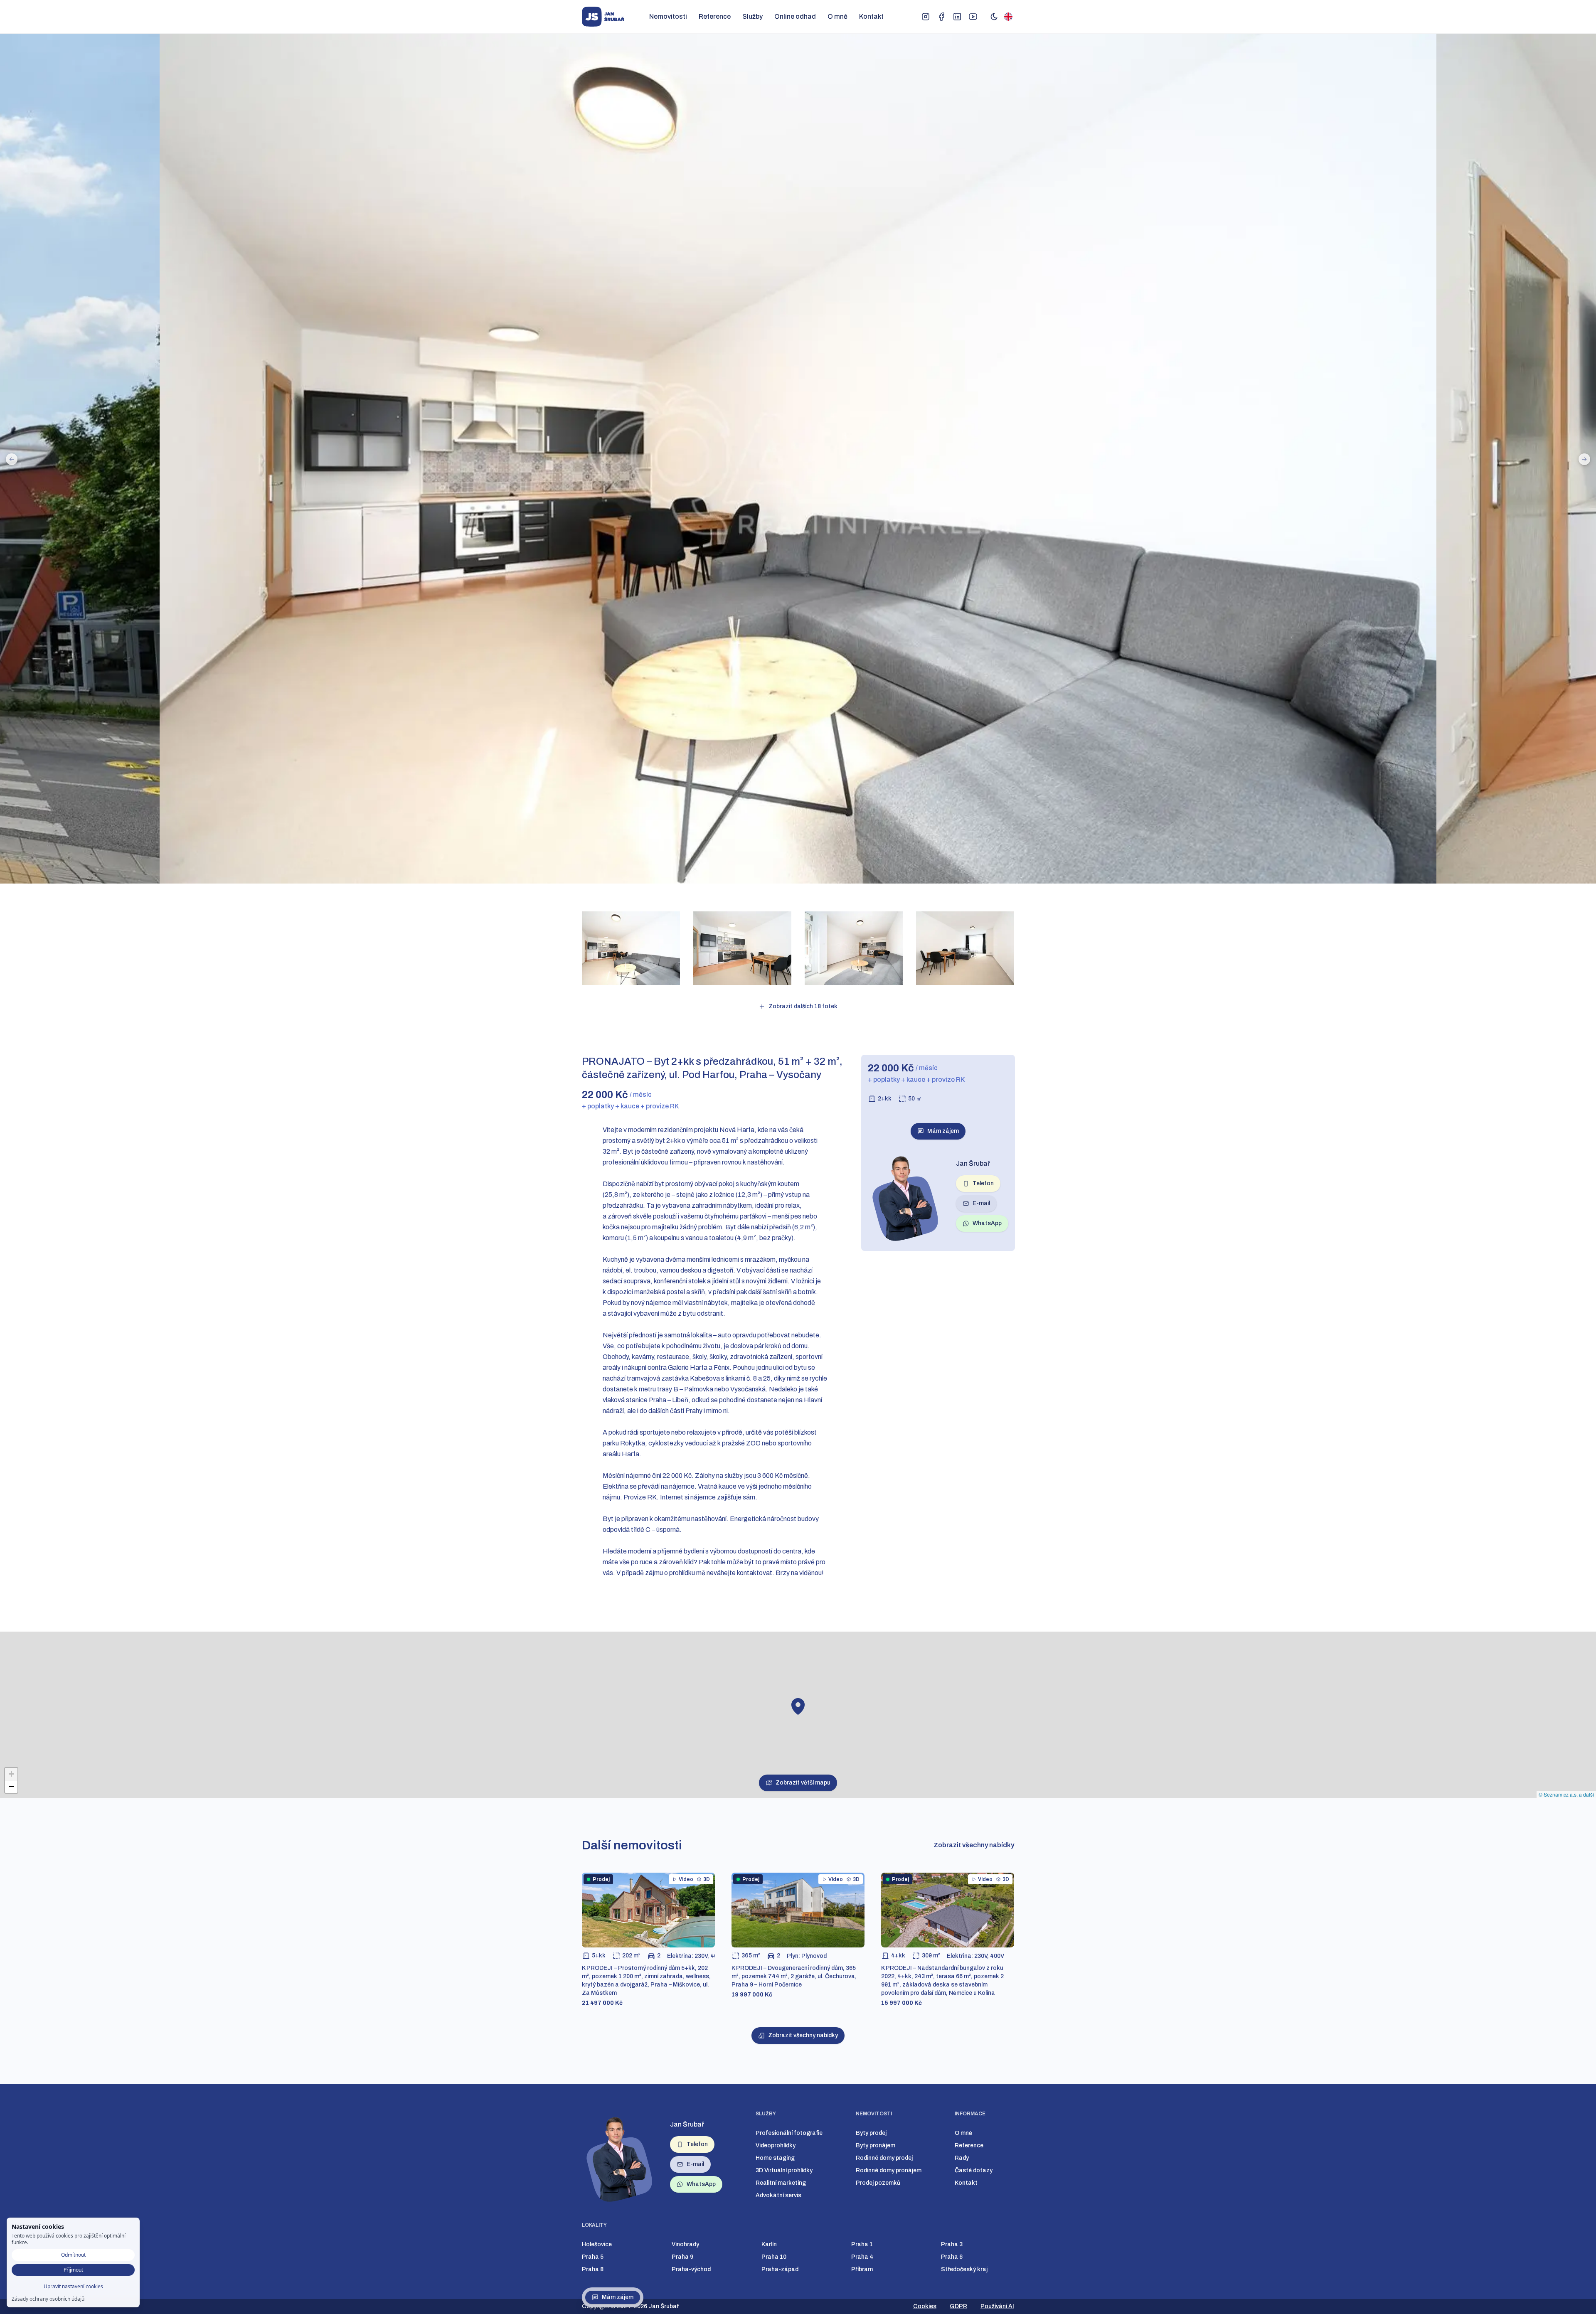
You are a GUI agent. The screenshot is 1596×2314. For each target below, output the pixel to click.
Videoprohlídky (776, 2145)
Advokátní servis (778, 2195)
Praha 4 (862, 2257)
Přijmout (73, 2270)
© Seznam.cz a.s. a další (1566, 1794)
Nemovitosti (668, 16)
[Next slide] (1584, 459)
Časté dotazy (974, 2170)
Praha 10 (774, 2257)
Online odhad (795, 16)
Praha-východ (691, 2269)
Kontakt (871, 16)
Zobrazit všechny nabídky (974, 1845)
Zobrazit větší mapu (803, 1783)
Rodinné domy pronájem (889, 2170)
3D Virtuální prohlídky (784, 2170)
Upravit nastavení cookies (73, 2286)
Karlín (769, 2244)
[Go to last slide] (12, 459)
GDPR (958, 2306)
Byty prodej (871, 2133)
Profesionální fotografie (789, 2133)
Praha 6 (952, 2257)
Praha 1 (862, 2244)
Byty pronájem (876, 2145)
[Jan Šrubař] (603, 17)
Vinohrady (685, 2244)
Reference (715, 16)
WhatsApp (987, 1223)
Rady (962, 2158)
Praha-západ (780, 2269)
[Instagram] (926, 17)
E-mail (981, 1203)
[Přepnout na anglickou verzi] (1008, 17)
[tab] (737, 892)
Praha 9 (682, 2257)
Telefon (983, 1183)
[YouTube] (973, 17)
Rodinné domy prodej (884, 2158)
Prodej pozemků (878, 2183)
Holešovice (597, 2244)
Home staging (775, 2158)
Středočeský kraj (964, 2269)
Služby (752, 16)
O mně (837, 16)
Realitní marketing (781, 2183)
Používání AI (997, 2306)
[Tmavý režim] (994, 17)
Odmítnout (73, 2255)
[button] (798, 1706)
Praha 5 (593, 2257)
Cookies (925, 2306)
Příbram (862, 2269)
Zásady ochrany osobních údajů (48, 2299)
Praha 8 (593, 2269)
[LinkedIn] (957, 17)
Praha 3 (952, 2244)
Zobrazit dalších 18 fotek (803, 1006)
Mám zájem (618, 2297)
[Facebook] (941, 17)
